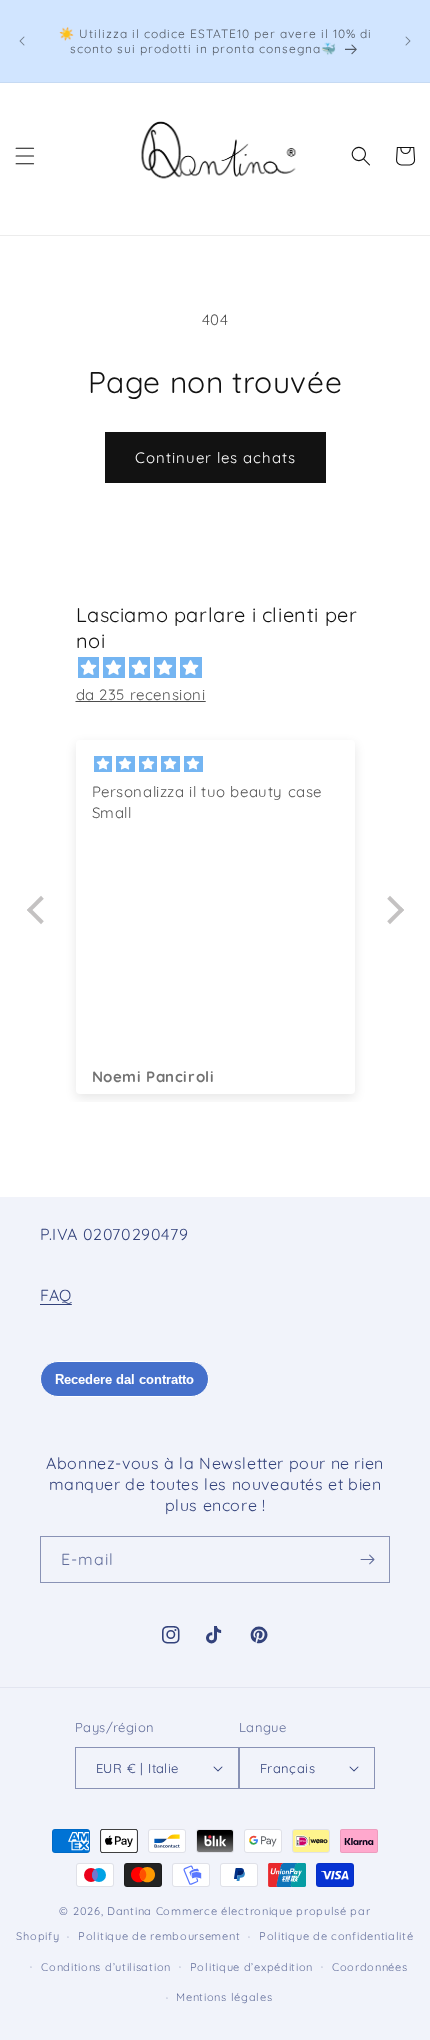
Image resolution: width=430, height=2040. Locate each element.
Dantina (129, 1911)
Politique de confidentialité (336, 1936)
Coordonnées (370, 1967)
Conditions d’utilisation (106, 1967)
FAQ (56, 1295)
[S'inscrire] (367, 1559)
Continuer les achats (215, 457)
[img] (225, 667)
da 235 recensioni (141, 694)
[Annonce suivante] (408, 41)
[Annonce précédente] (22, 41)
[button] (25, 156)
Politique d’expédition (251, 1967)
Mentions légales (224, 1997)
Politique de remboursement (159, 1936)
